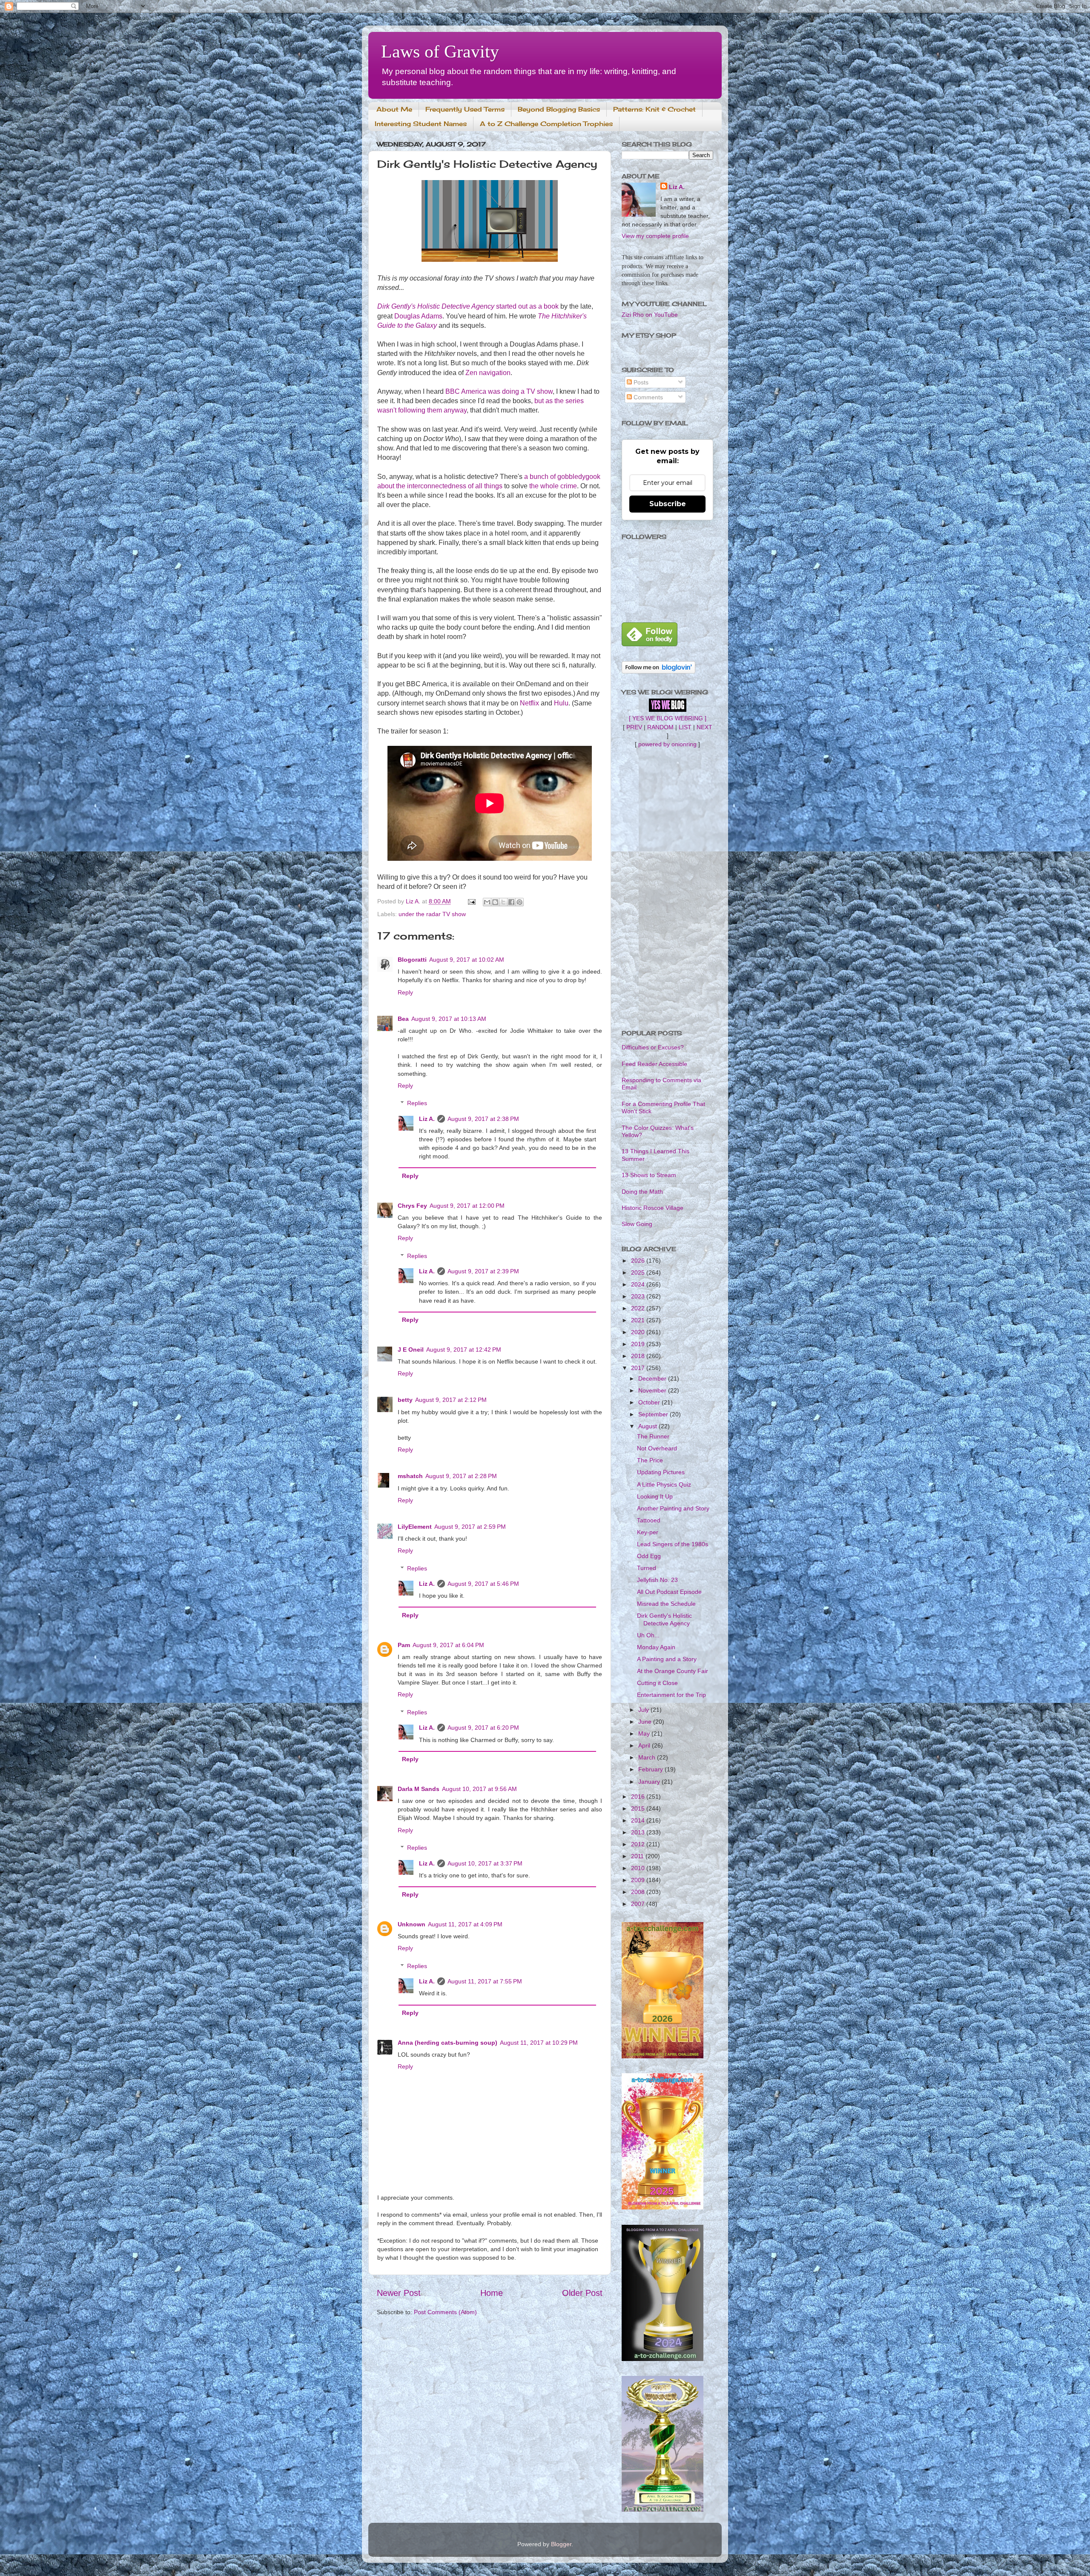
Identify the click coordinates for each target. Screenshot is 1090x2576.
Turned (647, 1568)
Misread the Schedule (666, 1604)
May (645, 1734)
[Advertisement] (667, 889)
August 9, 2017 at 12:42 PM (464, 1350)
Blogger (561, 2544)
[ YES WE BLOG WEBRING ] (668, 718)
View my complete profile (655, 236)
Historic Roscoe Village (653, 1208)
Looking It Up (655, 1496)
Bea (403, 1019)
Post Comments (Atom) (445, 2312)
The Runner (653, 1436)
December (653, 1378)
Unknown (412, 1924)
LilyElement (415, 1527)
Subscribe (668, 504)
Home (492, 2293)
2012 (639, 1844)
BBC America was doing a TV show (499, 391)
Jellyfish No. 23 (657, 1580)
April (645, 1745)
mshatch (410, 1476)
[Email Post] (471, 901)
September (654, 1414)
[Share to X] (503, 902)
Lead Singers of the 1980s (673, 1544)
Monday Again (656, 1647)
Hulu (561, 703)
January (650, 1782)
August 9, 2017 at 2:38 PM (483, 1119)
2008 (639, 1892)
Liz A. (427, 1119)
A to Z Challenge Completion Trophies (546, 124)
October (650, 1402)
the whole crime (553, 486)
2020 (639, 1332)
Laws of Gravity (440, 52)
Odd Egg (649, 1556)
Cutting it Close (657, 1683)
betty (405, 1400)
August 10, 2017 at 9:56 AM (479, 1789)
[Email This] (487, 902)
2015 (639, 1808)
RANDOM (660, 727)
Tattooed (649, 1520)
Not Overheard (657, 1448)
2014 (639, 1820)
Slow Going (637, 1224)
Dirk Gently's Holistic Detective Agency (664, 1619)
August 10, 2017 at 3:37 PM (485, 1863)
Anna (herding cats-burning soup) (447, 2043)
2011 (638, 1856)
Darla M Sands (419, 1789)
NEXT (704, 727)
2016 (639, 1797)
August (648, 1426)
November (653, 1390)
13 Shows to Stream (649, 1175)
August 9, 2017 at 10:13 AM (449, 1019)
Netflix (529, 703)
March (648, 1757)
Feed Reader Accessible (654, 1064)
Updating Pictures (661, 1472)
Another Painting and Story (673, 1508)
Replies (417, 1103)
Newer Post (399, 2293)
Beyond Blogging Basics (559, 109)
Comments (647, 397)
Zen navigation (488, 373)
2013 (639, 1832)
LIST (685, 727)
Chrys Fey (412, 1206)
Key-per (648, 1532)
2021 (639, 1320)
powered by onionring (667, 744)
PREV (634, 727)
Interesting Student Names (421, 124)
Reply (405, 992)
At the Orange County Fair (673, 1671)
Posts (640, 382)
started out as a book (468, 306)
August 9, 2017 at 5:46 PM (483, 1584)
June (646, 1722)
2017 (639, 1368)
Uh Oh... (648, 1635)
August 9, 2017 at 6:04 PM (448, 1645)
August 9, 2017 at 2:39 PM (483, 1271)
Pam (404, 1645)
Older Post (582, 2293)
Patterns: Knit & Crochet (654, 109)
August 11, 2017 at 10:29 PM (539, 2043)
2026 (639, 1261)
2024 (639, 1284)
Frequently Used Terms (465, 109)
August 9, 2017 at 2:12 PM (451, 1400)
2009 (639, 1880)
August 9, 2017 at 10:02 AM (467, 960)
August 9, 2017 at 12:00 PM (467, 1206)
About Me (394, 109)
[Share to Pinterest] (519, 902)
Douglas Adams (418, 316)
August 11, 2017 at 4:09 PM (465, 1924)
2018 (639, 1356)
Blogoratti (412, 960)
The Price (650, 1460)
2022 (639, 1308)
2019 (639, 1344)
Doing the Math (642, 1192)
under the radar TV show (432, 914)
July (644, 1710)
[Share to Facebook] (511, 902)
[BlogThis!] (495, 902)
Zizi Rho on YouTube (650, 315)
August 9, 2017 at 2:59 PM (470, 1527)
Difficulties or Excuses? (653, 1047)
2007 (639, 1904)
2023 (639, 1296)
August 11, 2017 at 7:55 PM (485, 1981)
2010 (639, 1868)
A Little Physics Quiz (664, 1484)
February (651, 1769)
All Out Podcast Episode (669, 1592)
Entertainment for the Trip (671, 1695)
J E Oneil (411, 1350)
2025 (639, 1272)
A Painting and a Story (667, 1659)
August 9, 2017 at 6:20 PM (483, 1728)
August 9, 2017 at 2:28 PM (461, 1476)
